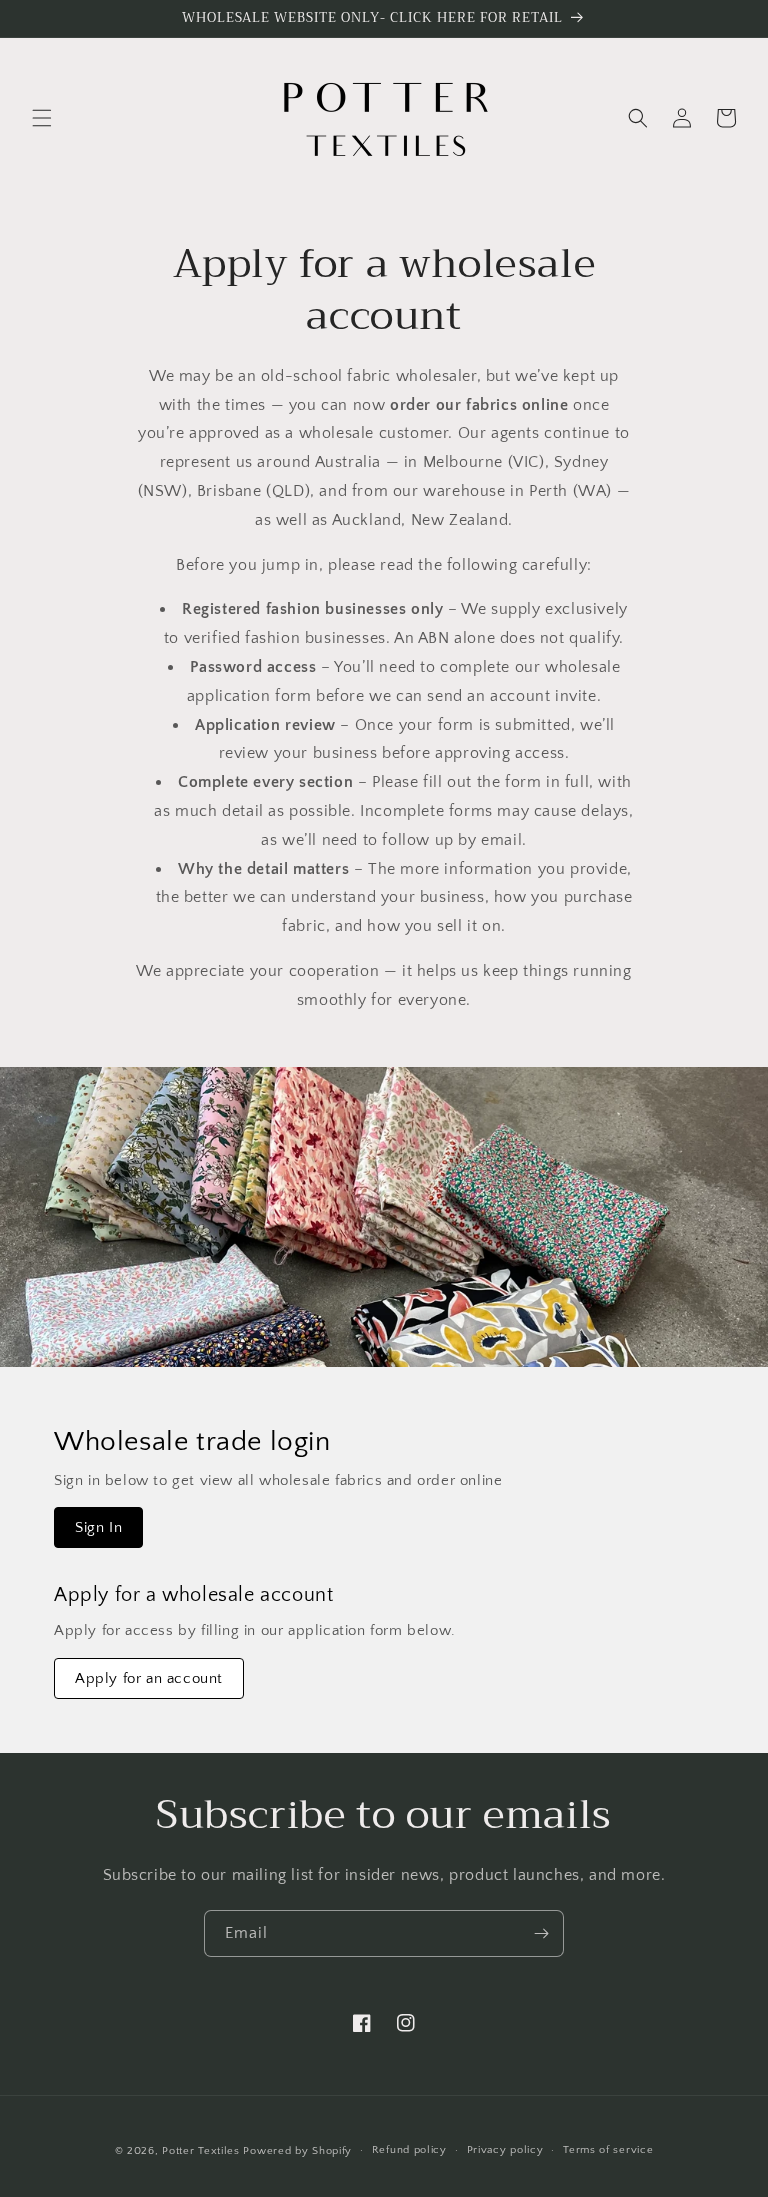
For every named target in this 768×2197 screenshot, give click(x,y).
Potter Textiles (201, 2151)
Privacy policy (505, 2150)
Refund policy (409, 2150)
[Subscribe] (541, 1933)
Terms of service (608, 2150)
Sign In (98, 1527)
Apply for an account (149, 1678)
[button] (42, 118)
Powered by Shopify (297, 2151)
